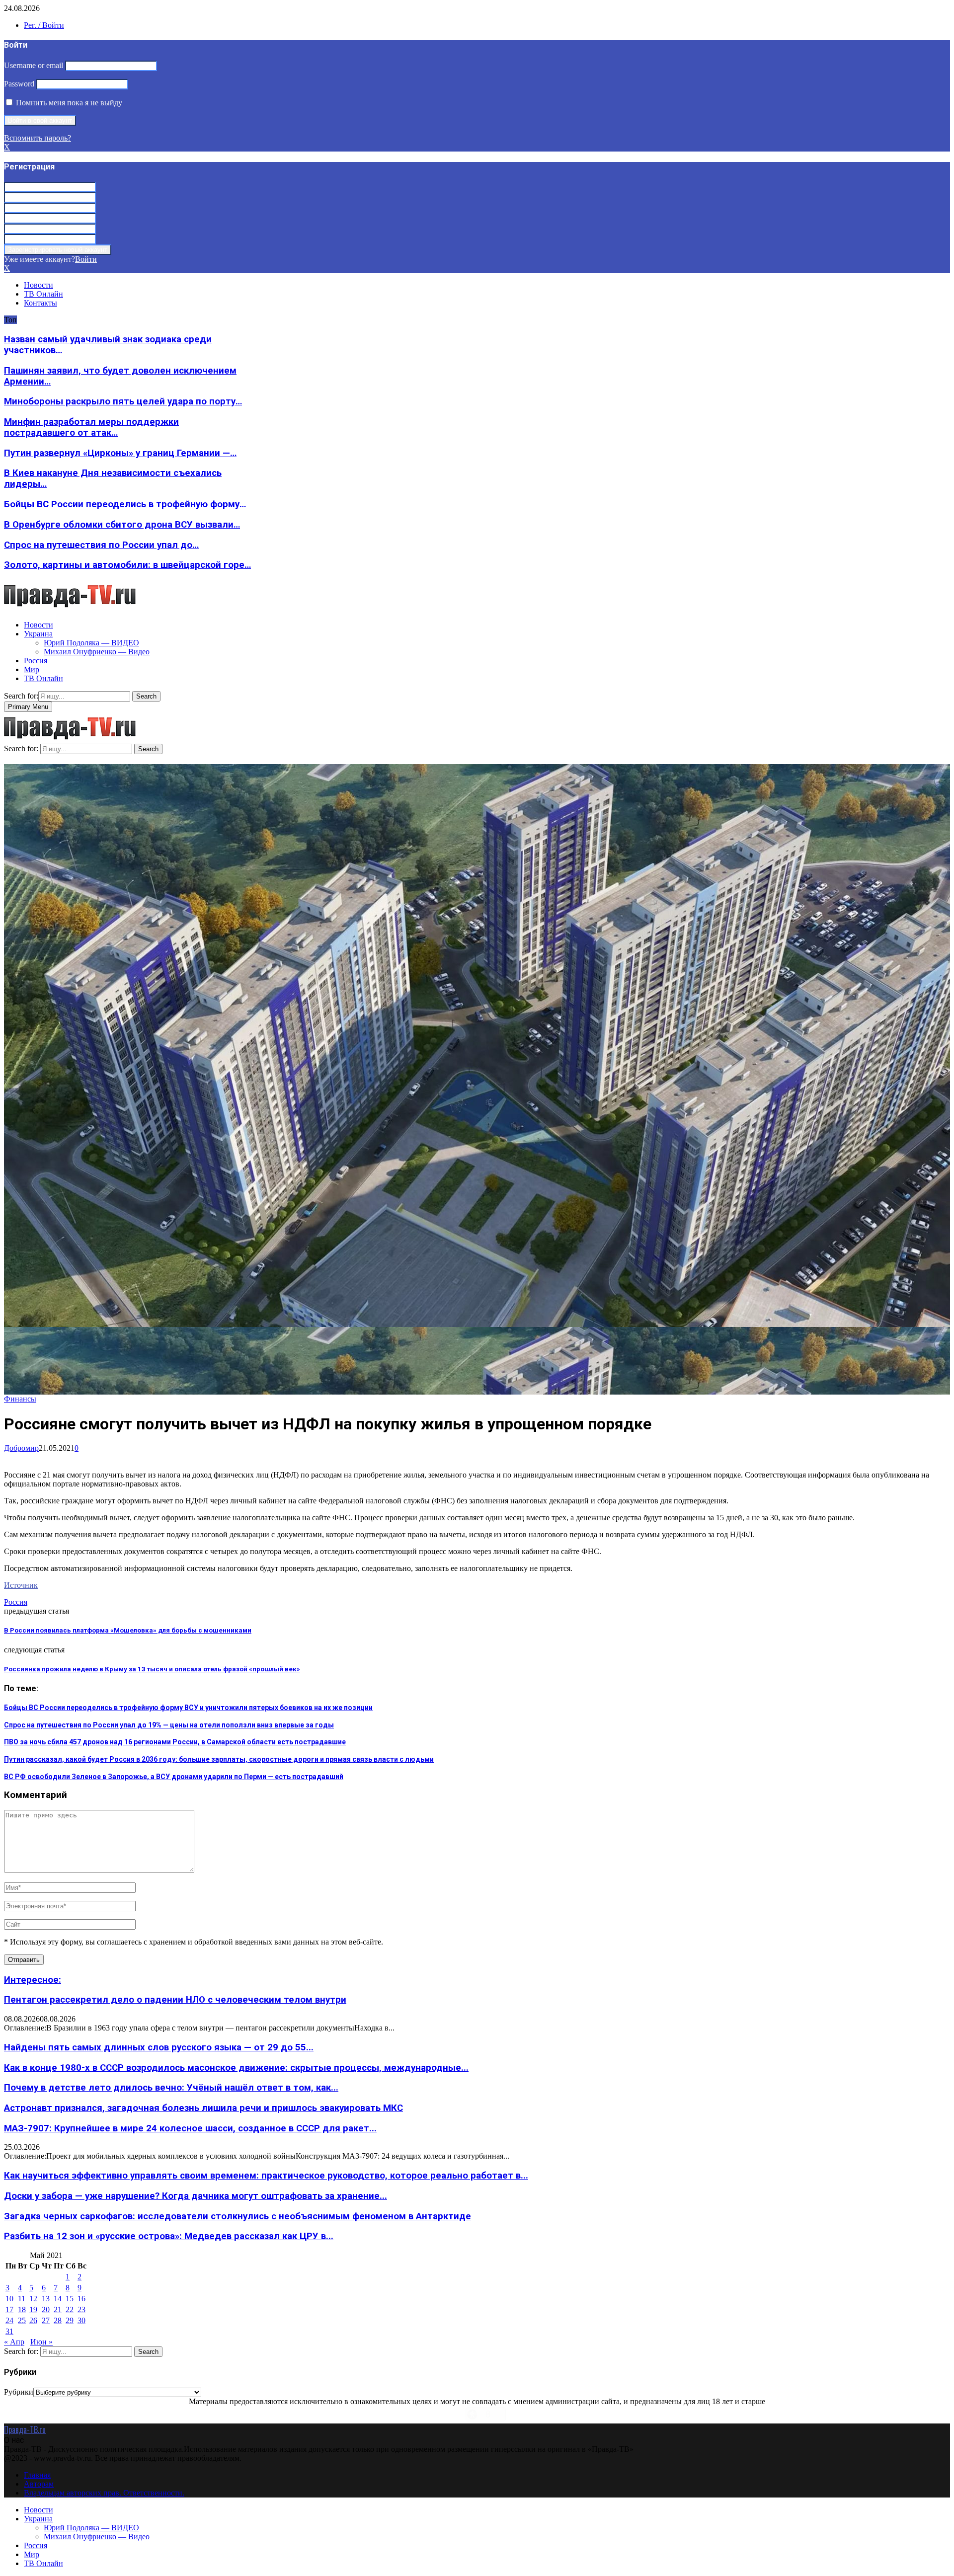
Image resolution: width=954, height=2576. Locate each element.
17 (9, 2309)
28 (58, 2320)
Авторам (39, 2484)
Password (19, 84)
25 (22, 2320)
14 (58, 2299)
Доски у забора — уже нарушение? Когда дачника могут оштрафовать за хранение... (196, 2196)
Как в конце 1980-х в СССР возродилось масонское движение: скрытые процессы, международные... (236, 2068)
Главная (37, 2475)
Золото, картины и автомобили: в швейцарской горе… (127, 565)
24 (9, 2320)
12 (33, 2299)
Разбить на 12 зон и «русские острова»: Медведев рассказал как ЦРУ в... (169, 2236)
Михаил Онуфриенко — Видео (97, 652)
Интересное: (33, 1980)
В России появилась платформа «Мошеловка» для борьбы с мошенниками (128, 1630)
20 (46, 2309)
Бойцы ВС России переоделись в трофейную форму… (125, 504)
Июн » (41, 2342)
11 (22, 2299)
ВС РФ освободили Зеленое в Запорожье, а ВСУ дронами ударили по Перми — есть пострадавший (174, 1777)
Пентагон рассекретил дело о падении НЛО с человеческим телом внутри (175, 2000)
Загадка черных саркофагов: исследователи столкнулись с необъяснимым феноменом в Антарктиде (238, 2216)
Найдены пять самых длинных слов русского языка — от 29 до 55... (159, 2047)
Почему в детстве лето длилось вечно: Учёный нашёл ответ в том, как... (171, 2088)
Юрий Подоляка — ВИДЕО (91, 643)
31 (9, 2331)
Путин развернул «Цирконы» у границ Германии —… (120, 453)
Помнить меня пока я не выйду (68, 103)
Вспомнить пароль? (38, 138)
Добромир (21, 1448)
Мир (32, 669)
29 (70, 2320)
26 (33, 2320)
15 (70, 2299)
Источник (21, 1585)
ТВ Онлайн (43, 294)
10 (9, 2299)
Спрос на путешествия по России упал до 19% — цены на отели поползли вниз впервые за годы (169, 1725)
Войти (86, 259)
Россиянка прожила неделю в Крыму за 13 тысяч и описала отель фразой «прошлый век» (152, 1669)
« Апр (14, 2342)
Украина (38, 634)
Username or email (34, 65)
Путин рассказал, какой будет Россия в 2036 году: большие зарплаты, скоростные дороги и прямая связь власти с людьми (219, 1759)
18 (22, 2309)
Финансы (20, 1399)
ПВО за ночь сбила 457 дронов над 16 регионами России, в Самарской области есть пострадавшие (175, 1742)
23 (81, 2309)
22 (70, 2309)
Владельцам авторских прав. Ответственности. (104, 2493)
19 (33, 2309)
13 (46, 2299)
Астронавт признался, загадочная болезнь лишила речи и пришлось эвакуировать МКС (203, 2108)
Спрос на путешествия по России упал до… (101, 545)
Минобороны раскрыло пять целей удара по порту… (123, 401)
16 (81, 2299)
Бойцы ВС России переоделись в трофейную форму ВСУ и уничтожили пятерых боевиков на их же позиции (188, 1708)
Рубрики (19, 2392)
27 (46, 2320)
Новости (39, 285)
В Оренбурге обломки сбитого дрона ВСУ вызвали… (122, 525)
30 (81, 2320)
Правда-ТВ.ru (25, 2429)
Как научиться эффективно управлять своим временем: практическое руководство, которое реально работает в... (266, 2176)
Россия (36, 661)
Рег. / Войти (44, 25)
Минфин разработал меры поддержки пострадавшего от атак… (91, 427)
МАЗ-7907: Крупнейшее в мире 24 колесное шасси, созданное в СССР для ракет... (190, 2128)
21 (58, 2309)
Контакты (40, 303)
